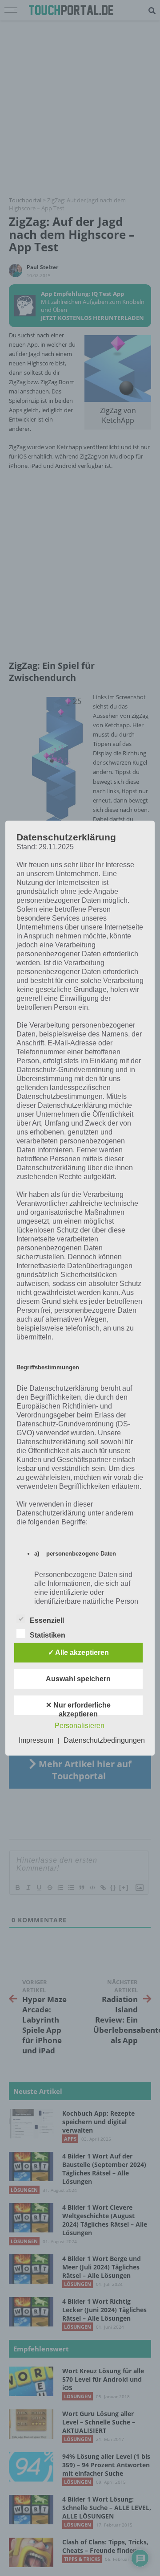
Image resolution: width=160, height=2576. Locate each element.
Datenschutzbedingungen (104, 1740)
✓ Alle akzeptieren (78, 1652)
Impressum (36, 1740)
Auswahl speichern (78, 1679)
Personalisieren (80, 1726)
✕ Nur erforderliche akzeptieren (78, 1708)
